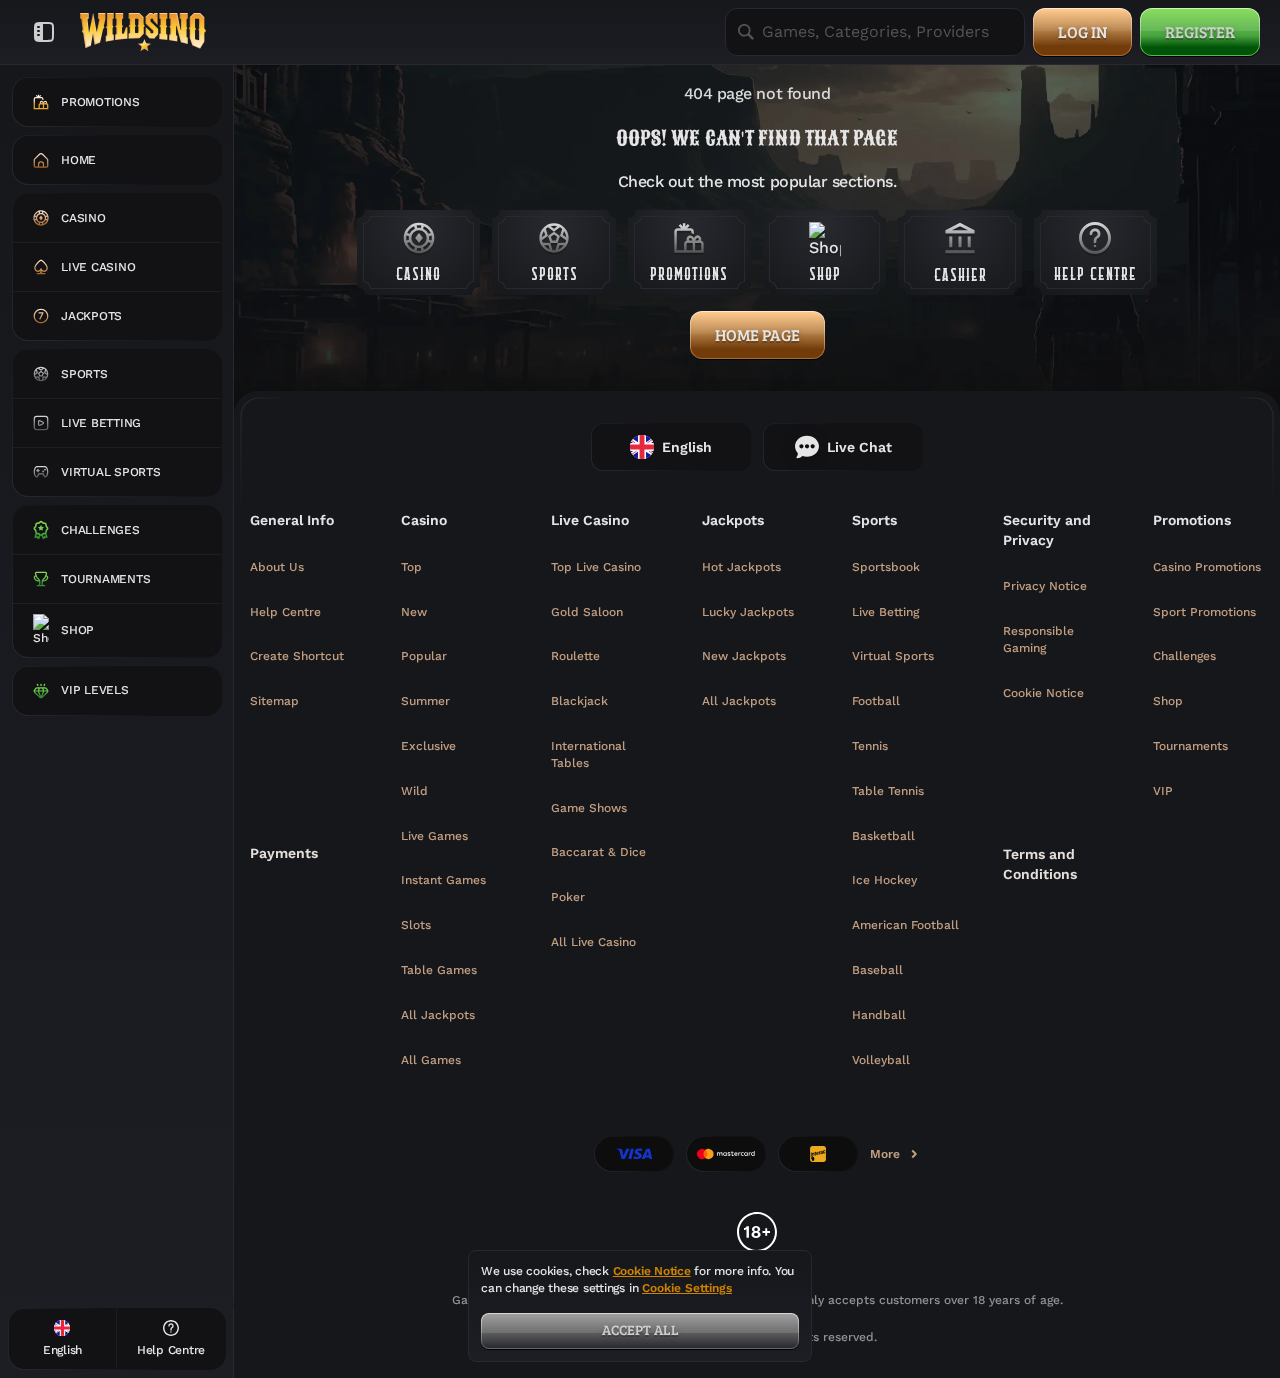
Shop (1168, 701)
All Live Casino (593, 942)
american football (905, 925)
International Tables (588, 754)
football (876, 701)
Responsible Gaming (1038, 639)
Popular (424, 656)
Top (411, 567)
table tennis (888, 791)
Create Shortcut (297, 656)
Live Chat (859, 447)
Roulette (575, 656)
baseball (877, 970)
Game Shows (589, 808)
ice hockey (884, 880)
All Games (431, 1060)
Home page (757, 334)
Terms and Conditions (1040, 864)
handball (879, 1015)
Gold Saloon (587, 612)
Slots (416, 925)
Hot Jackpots (741, 567)
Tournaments (1190, 746)
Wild (414, 791)
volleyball (881, 1060)
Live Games (434, 836)
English (687, 447)
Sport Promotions (1204, 612)
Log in (1082, 31)
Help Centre (285, 612)
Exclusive (428, 746)
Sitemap (274, 701)
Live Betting (885, 612)
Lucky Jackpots (748, 612)
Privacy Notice (1045, 586)
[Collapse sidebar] (44, 32)
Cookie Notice (1043, 693)
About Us (277, 567)
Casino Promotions (1207, 567)
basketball (883, 836)
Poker (568, 897)
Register (1200, 31)
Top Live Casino (596, 567)
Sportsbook (886, 567)
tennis (870, 746)
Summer (425, 701)
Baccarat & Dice (598, 852)
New (414, 612)
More (895, 1158)
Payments (284, 853)
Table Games (439, 970)
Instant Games (443, 880)
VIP (1163, 791)
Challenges (1184, 656)
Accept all (640, 1329)
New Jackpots (744, 656)
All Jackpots (438, 1015)
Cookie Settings (687, 1288)
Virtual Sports (893, 656)
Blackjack (579, 701)
